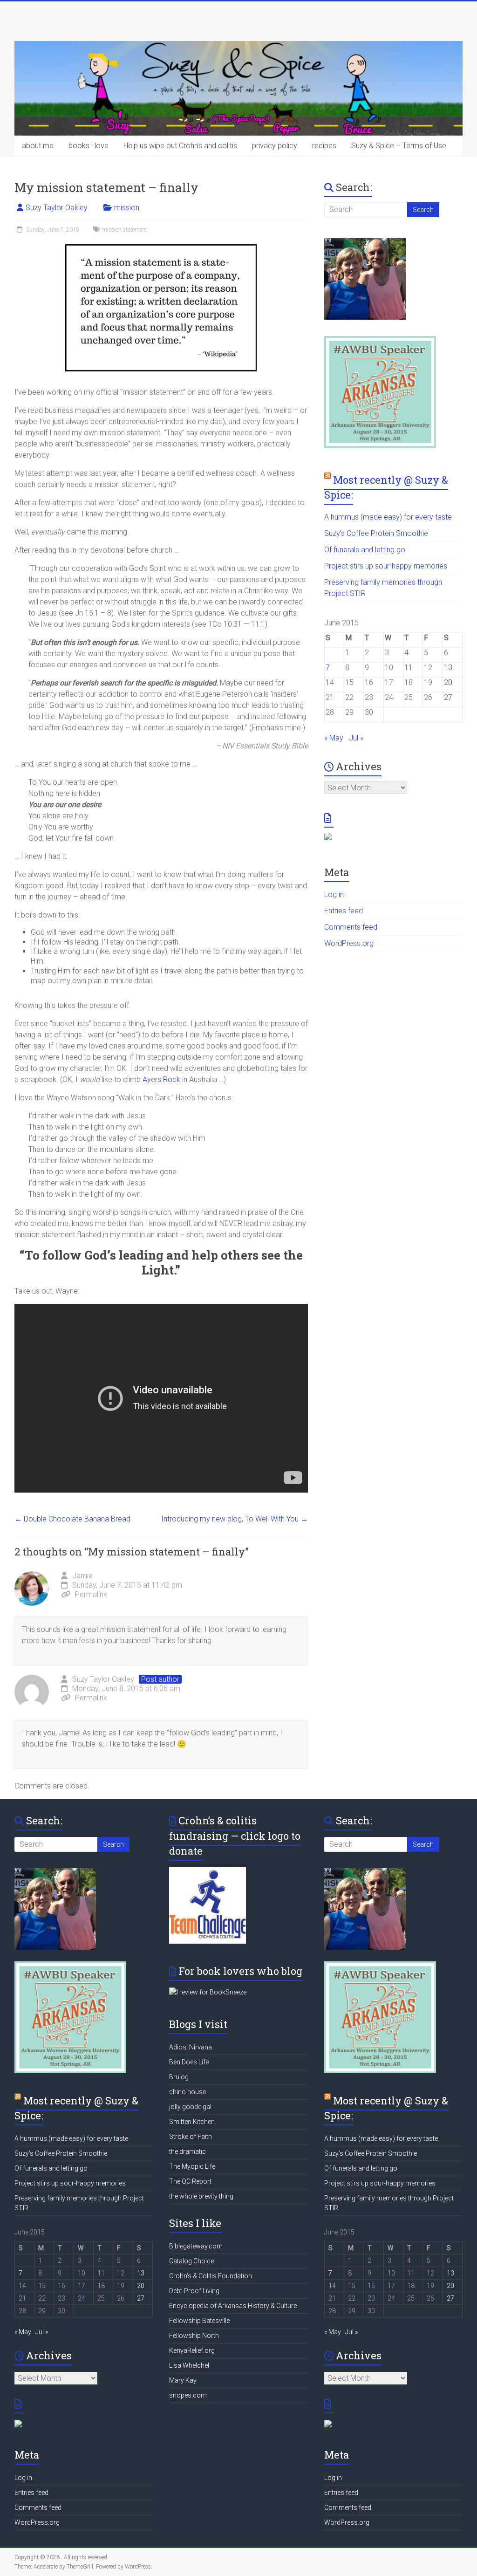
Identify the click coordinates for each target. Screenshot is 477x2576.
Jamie (82, 1576)
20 (448, 682)
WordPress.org (349, 943)
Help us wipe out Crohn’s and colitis (180, 146)
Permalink (91, 1594)
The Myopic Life (192, 2166)
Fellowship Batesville (199, 2321)
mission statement (125, 230)
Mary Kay (183, 2380)
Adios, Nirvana (191, 2047)
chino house (187, 2092)
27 (448, 697)
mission (127, 208)
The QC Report (190, 2181)
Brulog (179, 2077)
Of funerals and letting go (365, 550)
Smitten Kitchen (192, 2122)
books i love (89, 146)
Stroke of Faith (191, 2137)
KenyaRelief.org (192, 2350)
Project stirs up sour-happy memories (386, 566)
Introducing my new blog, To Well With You (235, 1519)
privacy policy (275, 146)
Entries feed (344, 911)
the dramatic (187, 2151)
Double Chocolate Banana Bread (72, 1519)
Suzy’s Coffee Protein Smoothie (376, 533)
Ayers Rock (161, 1079)
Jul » (356, 738)
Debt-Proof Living (194, 2291)
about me (38, 146)
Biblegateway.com (196, 2246)
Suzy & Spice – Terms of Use (399, 146)
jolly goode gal (190, 2107)
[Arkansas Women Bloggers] (380, 340)
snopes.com (188, 2395)
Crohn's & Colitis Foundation (211, 2276)
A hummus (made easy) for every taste (388, 517)
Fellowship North (194, 2336)
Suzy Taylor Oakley (57, 208)
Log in (334, 894)
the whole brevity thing (201, 2196)
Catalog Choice (191, 2261)
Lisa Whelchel (189, 2365)
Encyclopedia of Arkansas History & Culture (233, 2306)
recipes (324, 146)
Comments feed (351, 927)
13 (448, 668)
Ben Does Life (189, 2062)
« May (334, 738)
